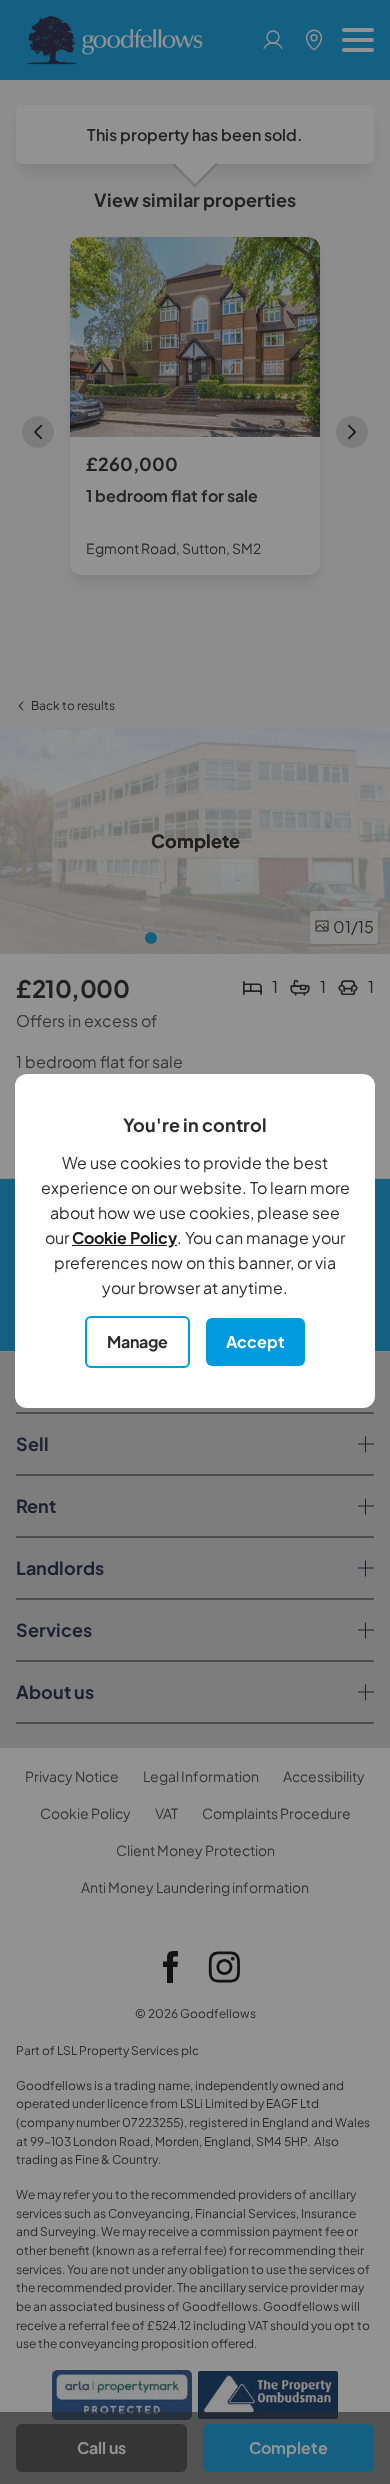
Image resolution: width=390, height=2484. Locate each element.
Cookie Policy (124, 1237)
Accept (255, 1341)
